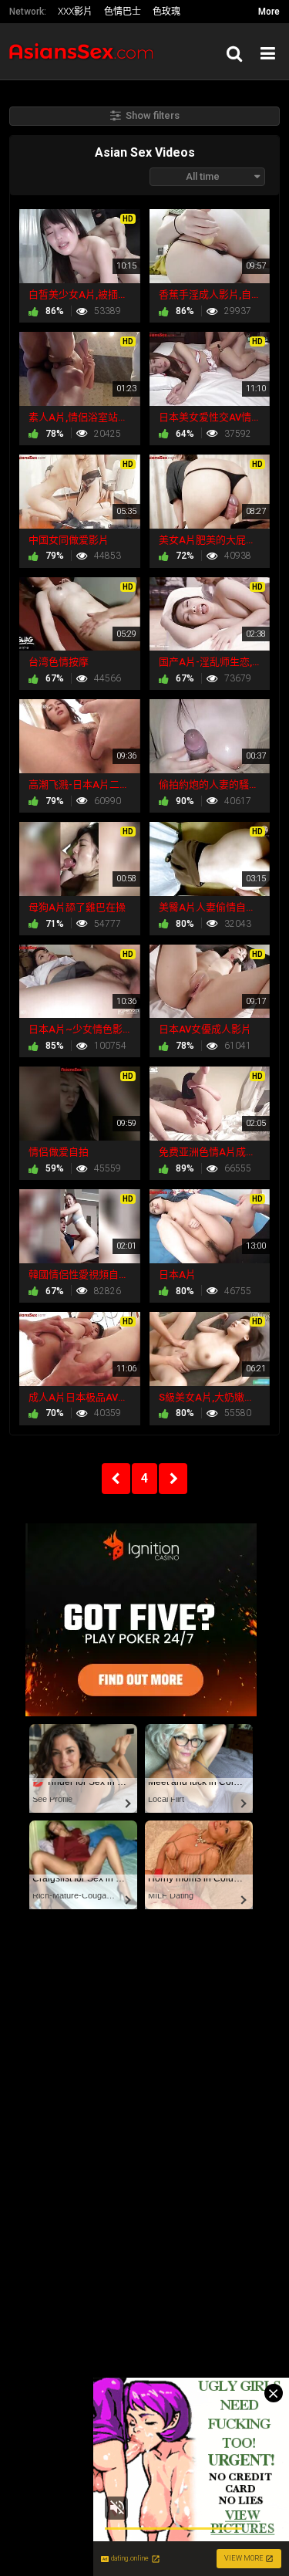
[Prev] (116, 1479)
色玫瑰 (166, 12)
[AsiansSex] (86, 51)
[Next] (173, 1479)
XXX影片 (75, 12)
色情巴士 (123, 12)
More (269, 12)
